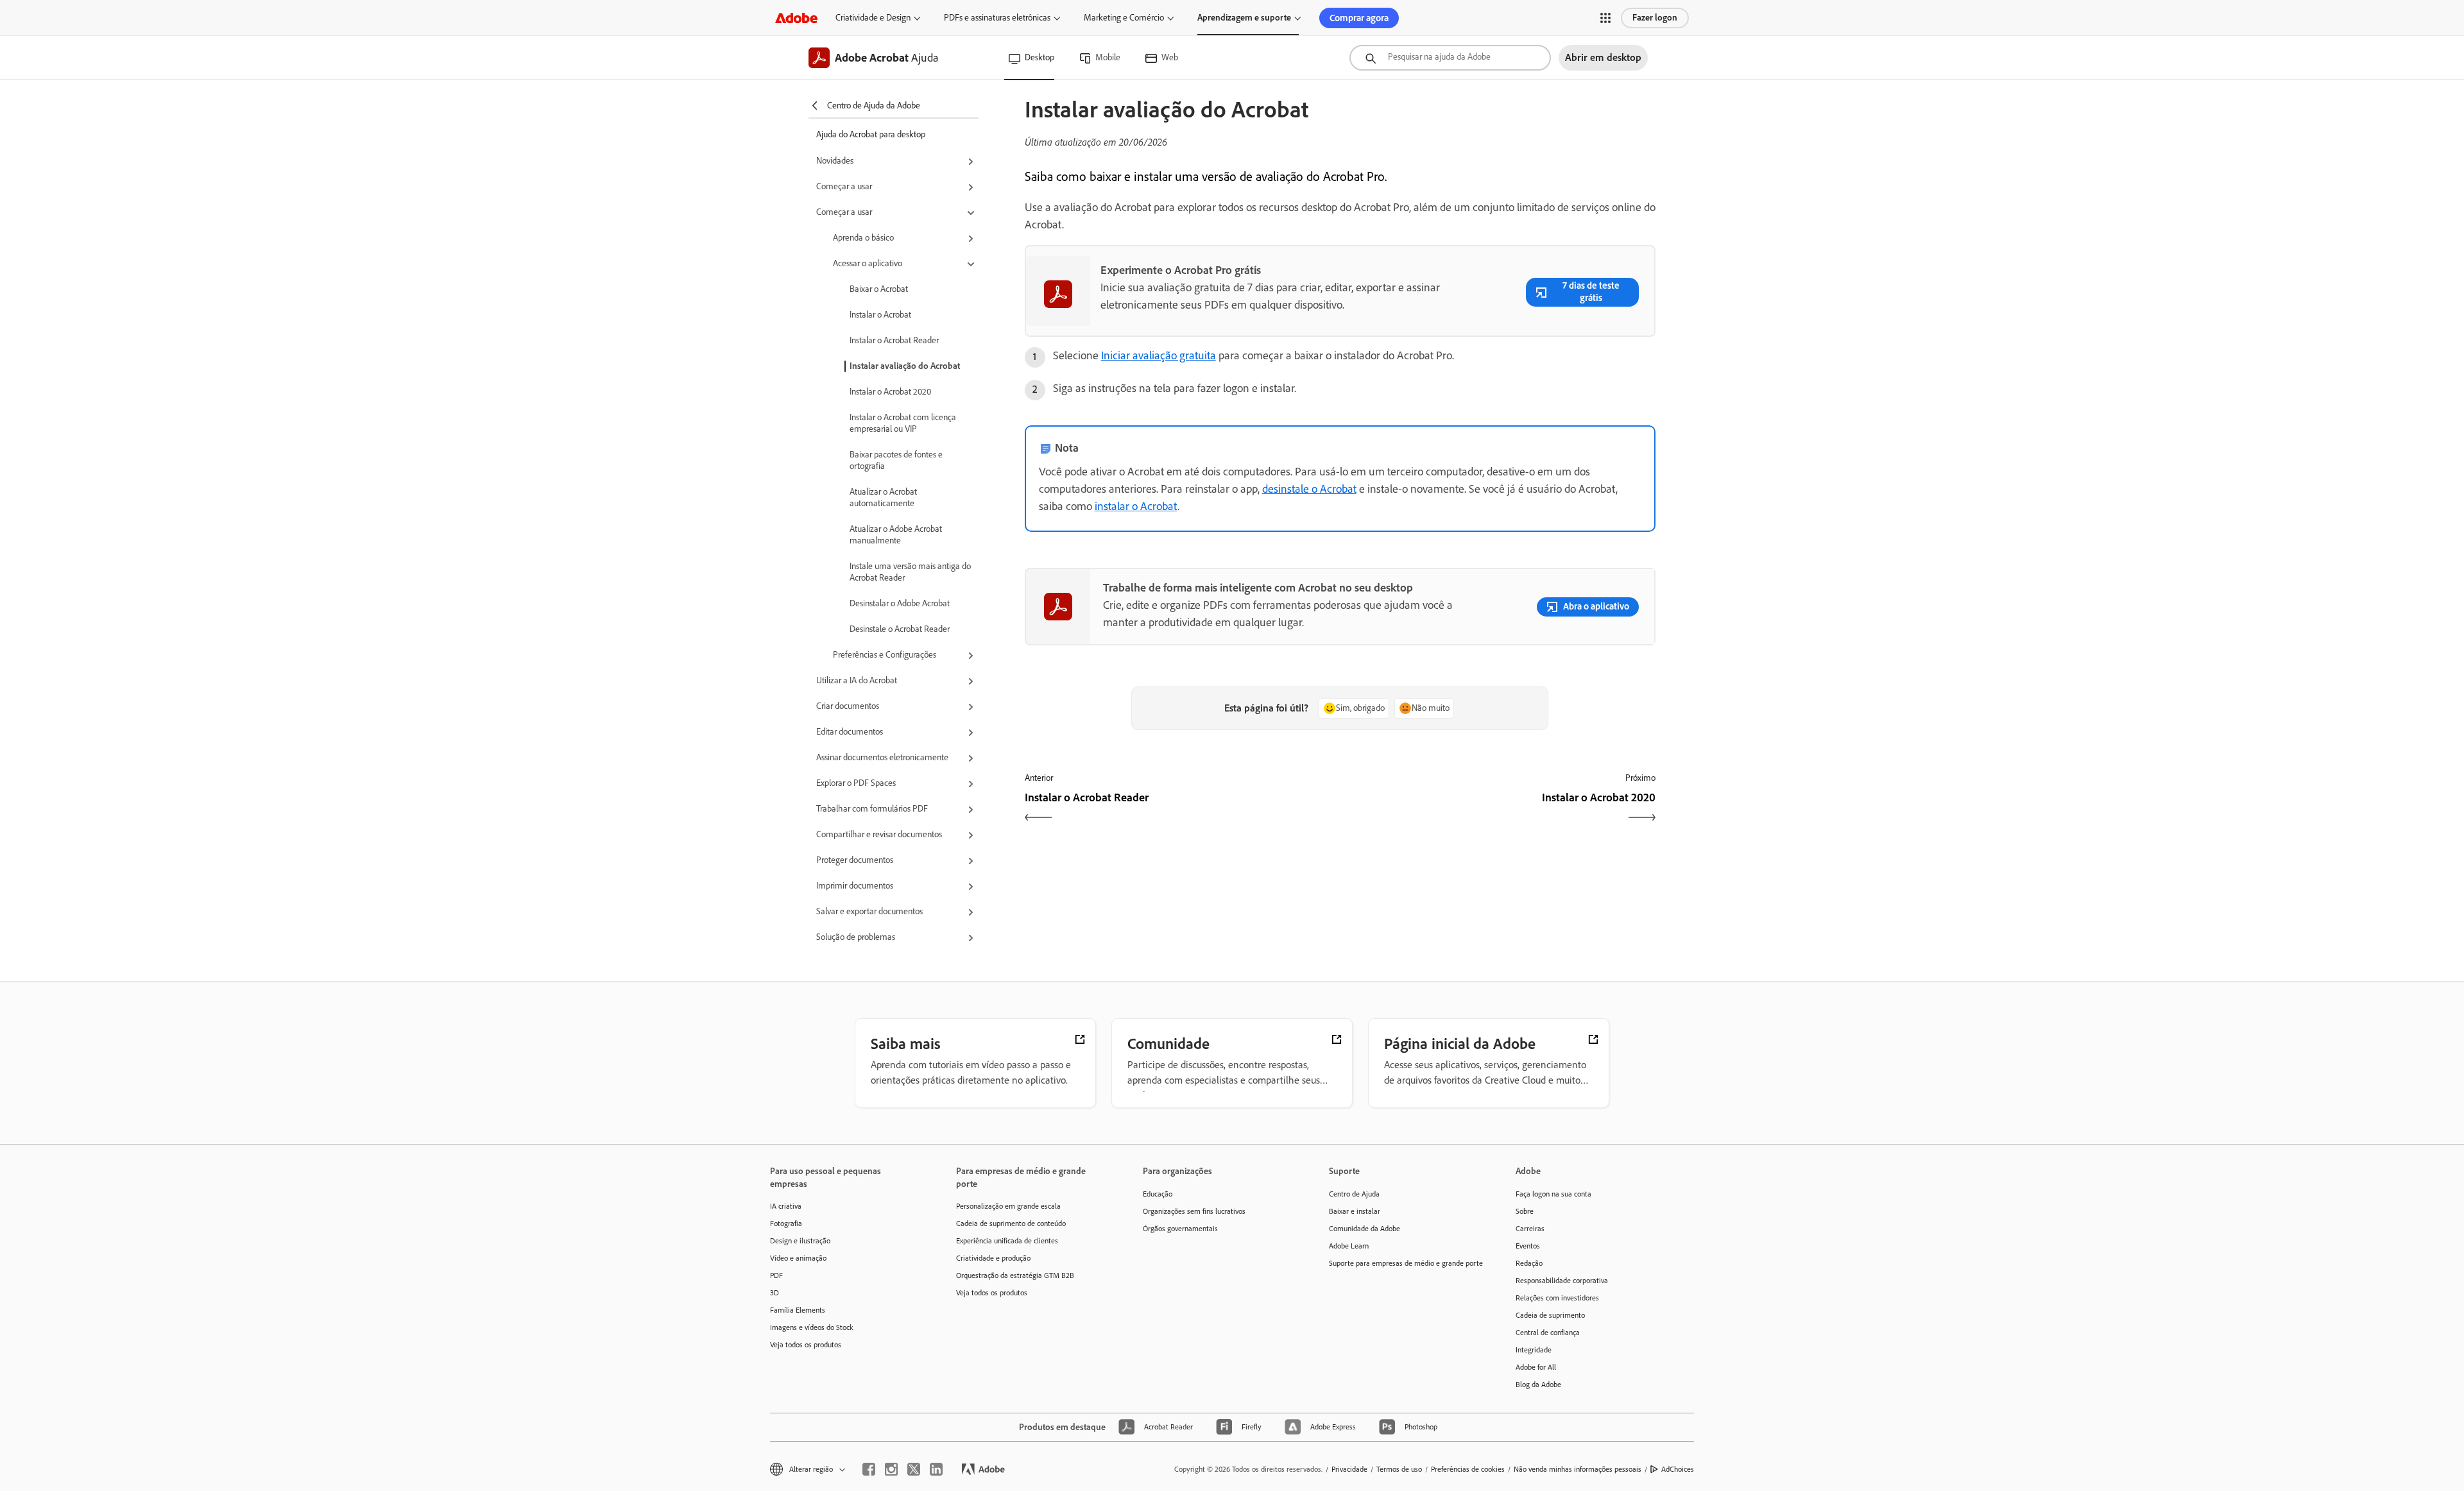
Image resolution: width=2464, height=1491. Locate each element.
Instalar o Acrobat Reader (894, 340)
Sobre (1525, 1211)
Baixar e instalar (1355, 1211)
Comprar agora (1359, 18)
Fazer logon (1655, 18)
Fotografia (786, 1223)
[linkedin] (936, 1469)
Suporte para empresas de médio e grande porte (1403, 1263)
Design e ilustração (800, 1241)
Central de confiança (1548, 1333)
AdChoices (1678, 1469)
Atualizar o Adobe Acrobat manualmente (896, 535)
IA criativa (786, 1206)
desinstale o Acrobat (1309, 489)
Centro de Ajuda (1354, 1194)
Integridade (1534, 1350)
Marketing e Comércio (1124, 18)
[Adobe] (796, 18)
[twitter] (914, 1469)
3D (774, 1293)
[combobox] (1450, 58)
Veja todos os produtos (806, 1345)
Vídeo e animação (798, 1258)
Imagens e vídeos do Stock (812, 1327)
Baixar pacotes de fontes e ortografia (896, 460)
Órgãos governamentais (1180, 1229)
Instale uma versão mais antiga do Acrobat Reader (910, 572)
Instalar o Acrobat (880, 315)
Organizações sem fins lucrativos (1194, 1211)
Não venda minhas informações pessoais (1578, 1469)
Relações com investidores (1557, 1298)
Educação (1158, 1194)
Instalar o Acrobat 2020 (890, 392)
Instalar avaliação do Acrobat (905, 366)
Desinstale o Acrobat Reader (900, 629)
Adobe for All (1536, 1367)
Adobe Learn (1349, 1246)
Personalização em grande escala (1008, 1206)
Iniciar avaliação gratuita (1159, 355)
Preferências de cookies (1468, 1469)
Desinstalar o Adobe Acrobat (900, 603)
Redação (1529, 1263)
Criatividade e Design (873, 18)
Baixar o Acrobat (879, 289)
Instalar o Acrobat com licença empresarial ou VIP (903, 423)
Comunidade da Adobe (1365, 1229)
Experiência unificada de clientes (1007, 1241)
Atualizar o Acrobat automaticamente (883, 498)
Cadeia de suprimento (1550, 1315)
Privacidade (1349, 1469)
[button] (1605, 18)
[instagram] (891, 1469)
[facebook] (869, 1469)
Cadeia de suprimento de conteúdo (1011, 1223)
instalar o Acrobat (1136, 506)
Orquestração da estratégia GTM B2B (1015, 1275)
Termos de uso (1399, 1469)
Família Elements (798, 1310)
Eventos (1528, 1246)
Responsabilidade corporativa (1562, 1281)
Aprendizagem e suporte (1244, 18)
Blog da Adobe (1538, 1384)
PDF (776, 1275)
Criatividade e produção (993, 1258)
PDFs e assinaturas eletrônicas (997, 18)
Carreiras (1530, 1229)
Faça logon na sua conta (1553, 1194)
